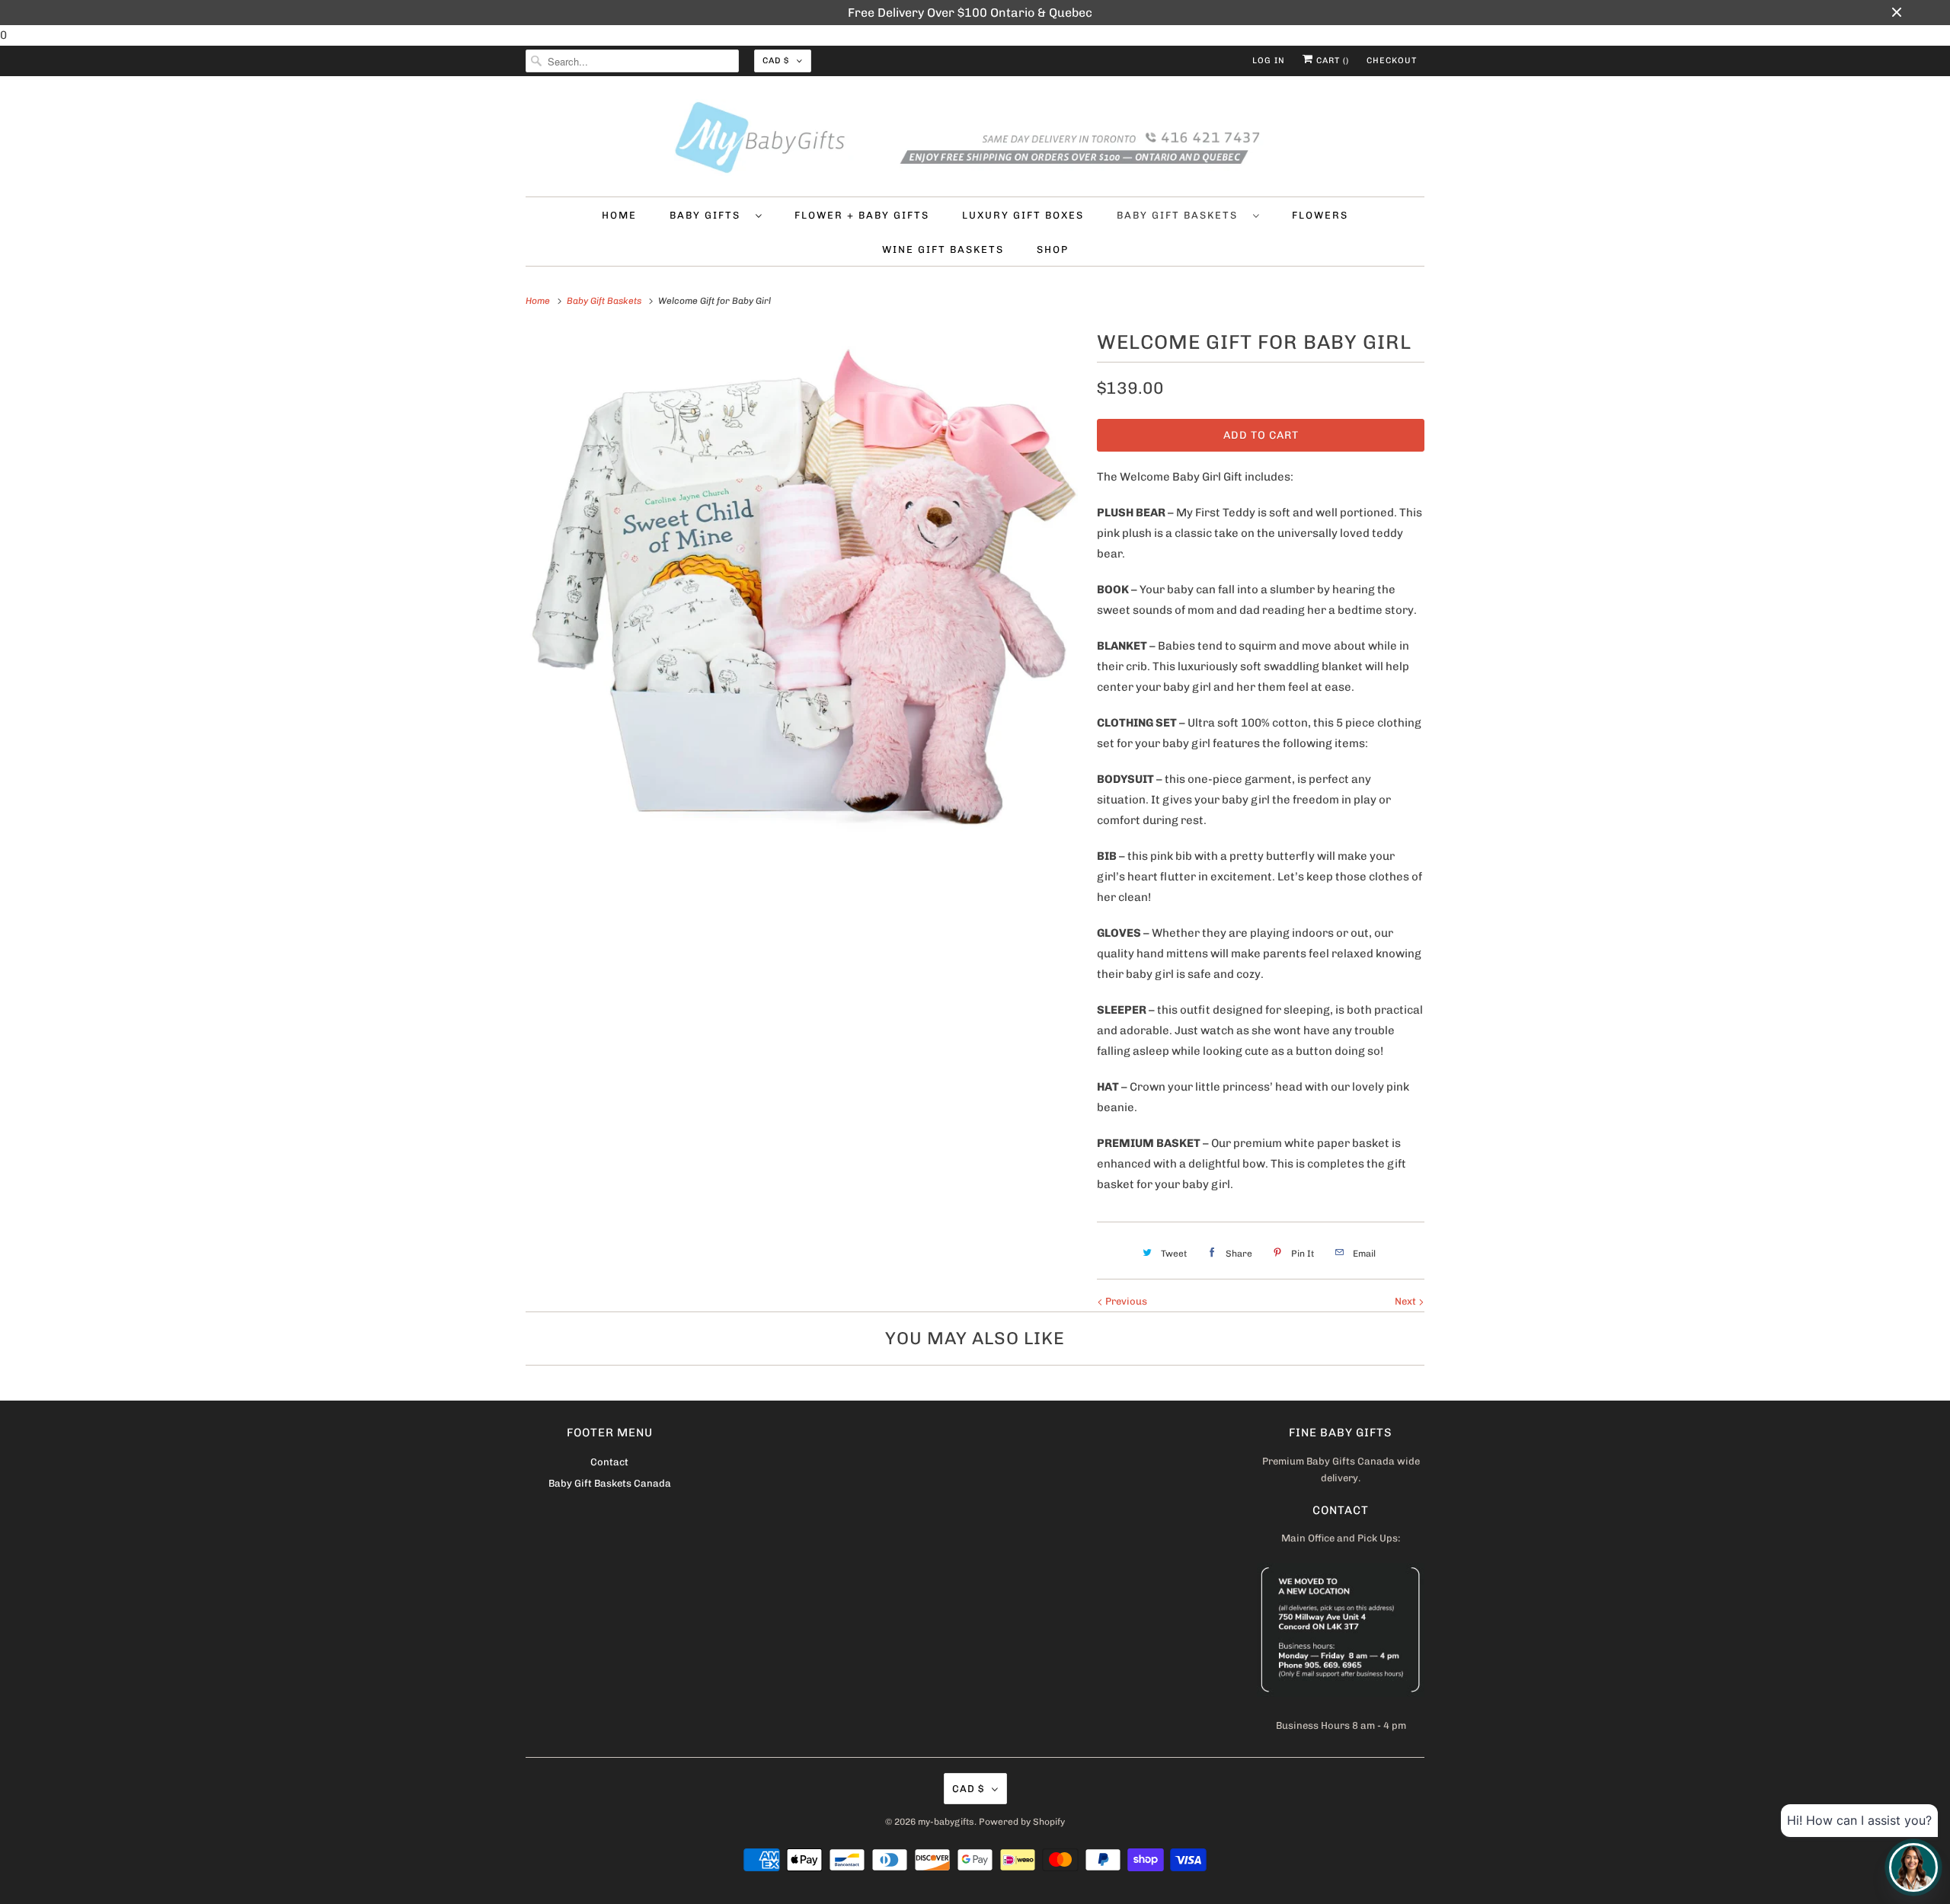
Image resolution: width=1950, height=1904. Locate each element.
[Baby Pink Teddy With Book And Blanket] (804, 604)
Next (1407, 1301)
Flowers (1320, 215)
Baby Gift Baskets (1181, 215)
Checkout (1392, 61)
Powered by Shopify (1022, 1822)
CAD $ (776, 61)
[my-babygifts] (975, 140)
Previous (1125, 1301)
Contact (609, 1462)
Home (619, 215)
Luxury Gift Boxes (1023, 215)
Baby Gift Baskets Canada (610, 1483)
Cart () (1331, 61)
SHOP (1053, 249)
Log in (1269, 61)
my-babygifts (946, 1822)
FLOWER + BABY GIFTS (862, 215)
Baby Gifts (709, 215)
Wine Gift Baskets (943, 249)
